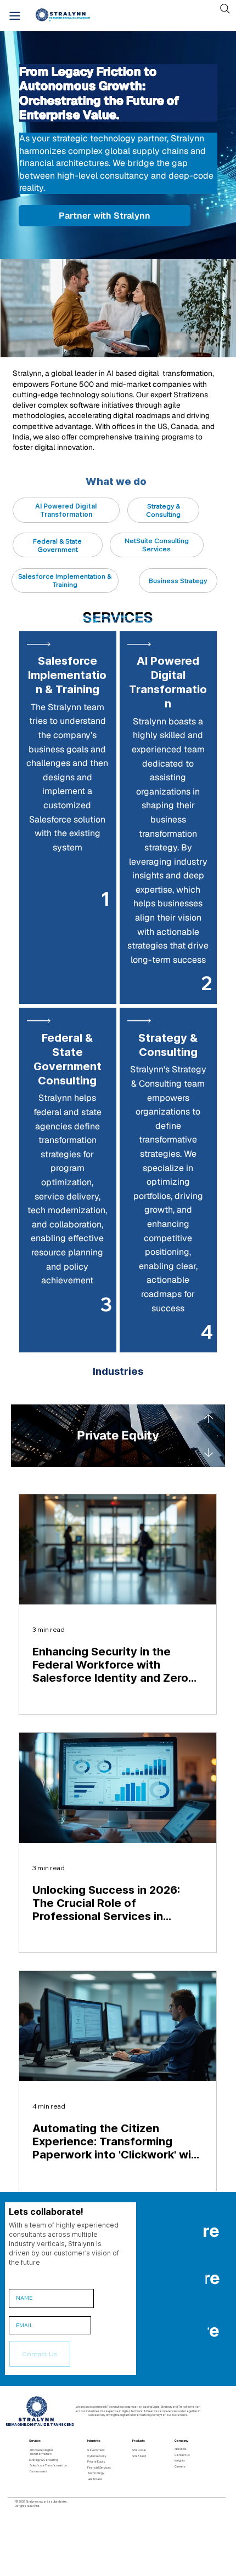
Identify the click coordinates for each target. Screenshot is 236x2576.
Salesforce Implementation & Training (67, 675)
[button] (40, 2354)
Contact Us (182, 2455)
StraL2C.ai (139, 2450)
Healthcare (95, 2479)
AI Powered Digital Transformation (41, 2452)
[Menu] (15, 16)
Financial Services (99, 2468)
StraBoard (139, 2456)
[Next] (209, 1453)
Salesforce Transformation (48, 2465)
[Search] (225, 9)
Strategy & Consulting (44, 2460)
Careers (180, 2466)
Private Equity (96, 2461)
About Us (181, 2449)
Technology (96, 2473)
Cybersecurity (97, 2456)
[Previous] (208, 1418)
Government (38, 2471)
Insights (180, 2460)
